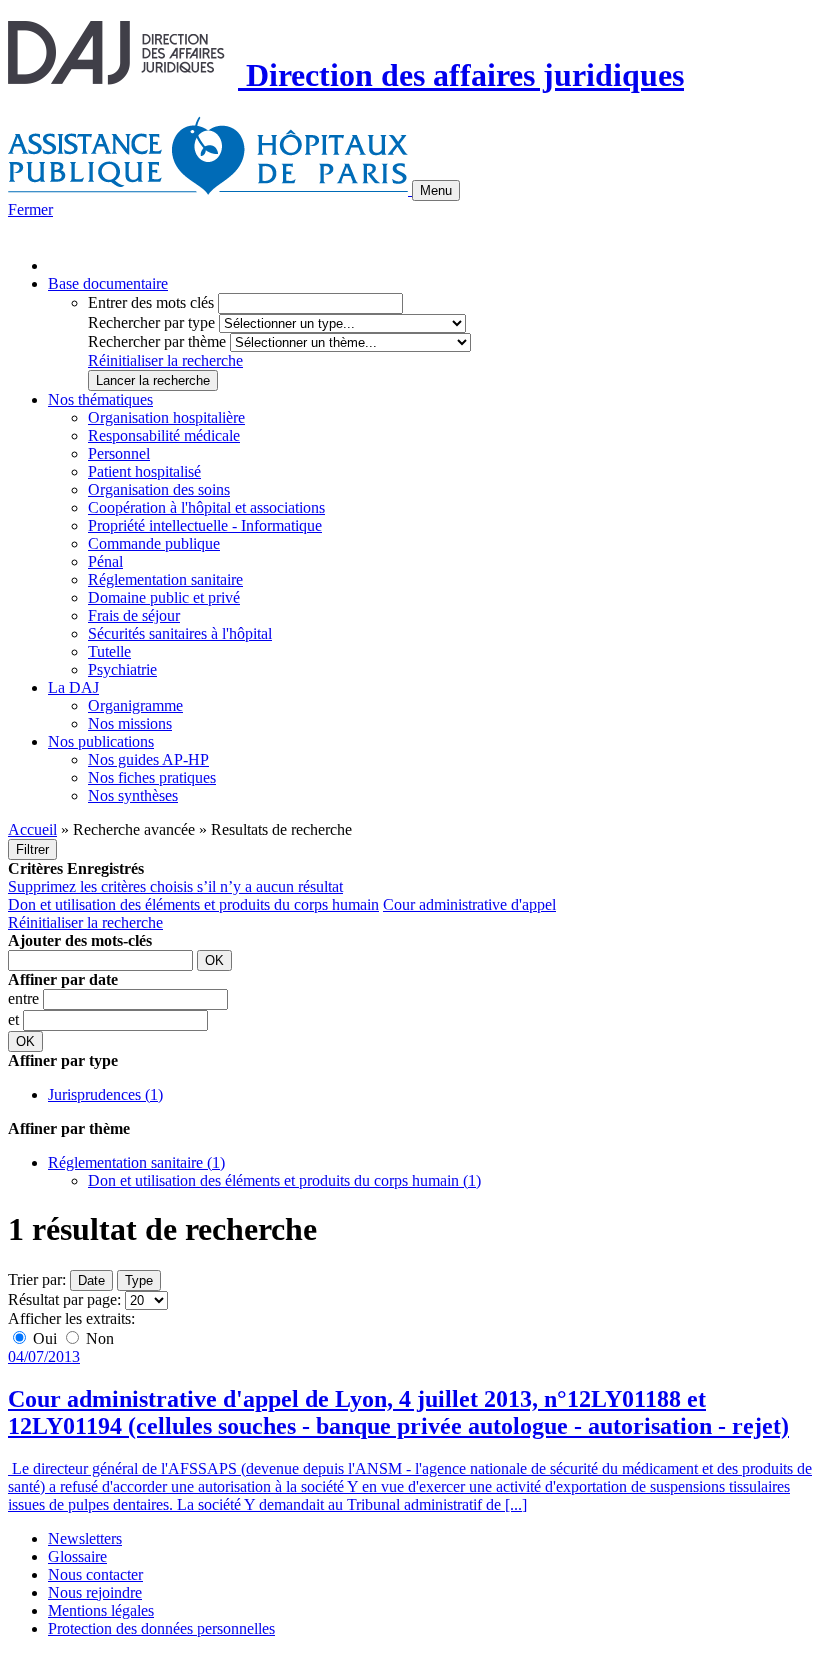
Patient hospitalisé (144, 471)
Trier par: (37, 1279)
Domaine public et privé (164, 597)
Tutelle (109, 651)
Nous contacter (95, 1574)
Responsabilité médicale (164, 435)
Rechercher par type (151, 322)
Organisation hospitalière (166, 417)
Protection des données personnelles (161, 1628)
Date (91, 1280)
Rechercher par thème (157, 341)
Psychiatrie (122, 669)
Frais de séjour (134, 615)
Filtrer (32, 849)
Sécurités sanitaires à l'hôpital (180, 633)
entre (25, 998)
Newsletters (85, 1538)
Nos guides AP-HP (148, 759)
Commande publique (154, 543)
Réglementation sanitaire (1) (136, 1162)
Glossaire (77, 1556)
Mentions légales (101, 1610)
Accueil (32, 829)
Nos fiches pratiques (152, 777)
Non (98, 1338)
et (15, 1019)
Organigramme (135, 705)
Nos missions (130, 723)
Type (139, 1280)
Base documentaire (108, 283)
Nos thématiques (100, 399)
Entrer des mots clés (151, 302)
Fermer (30, 209)
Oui (45, 1338)
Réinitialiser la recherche (165, 360)
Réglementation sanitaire (165, 579)
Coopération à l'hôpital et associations (206, 507)
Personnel (119, 453)
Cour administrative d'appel (469, 904)
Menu (436, 190)
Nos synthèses (133, 795)
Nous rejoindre (95, 1592)
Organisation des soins (159, 489)
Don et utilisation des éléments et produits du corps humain (193, 904)
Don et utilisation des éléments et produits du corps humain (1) (284, 1180)
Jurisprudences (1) (105, 1094)
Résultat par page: (64, 1299)
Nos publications (101, 741)
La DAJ (73, 687)
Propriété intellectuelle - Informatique (205, 525)
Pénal (105, 561)
